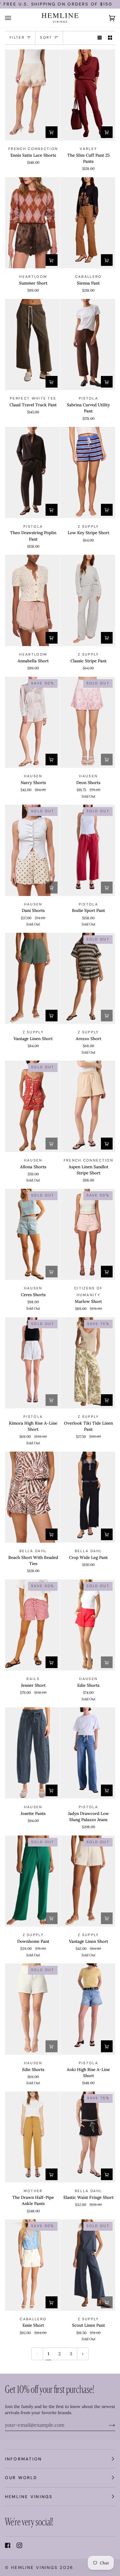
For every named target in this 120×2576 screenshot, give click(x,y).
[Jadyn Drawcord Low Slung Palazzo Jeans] (88, 1753)
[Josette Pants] (32, 1753)
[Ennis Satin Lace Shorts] (32, 95)
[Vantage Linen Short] (32, 978)
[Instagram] (19, 2545)
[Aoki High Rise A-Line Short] (88, 2009)
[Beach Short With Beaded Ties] (32, 1497)
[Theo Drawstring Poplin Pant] (32, 473)
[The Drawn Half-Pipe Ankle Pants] (32, 2137)
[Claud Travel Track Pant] (32, 345)
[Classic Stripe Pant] (88, 600)
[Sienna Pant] (88, 223)
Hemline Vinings (34, 2567)
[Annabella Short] (32, 600)
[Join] (107, 2425)
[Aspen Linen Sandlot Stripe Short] (88, 1106)
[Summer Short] (32, 223)
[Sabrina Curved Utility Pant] (88, 345)
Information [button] (24, 2459)
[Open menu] (14, 18)
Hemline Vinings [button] (29, 2497)
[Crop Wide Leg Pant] (88, 1497)
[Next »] (83, 2354)
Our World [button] (21, 2478)
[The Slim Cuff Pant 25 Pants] (88, 95)
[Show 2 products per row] (110, 38)
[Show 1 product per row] (100, 38)
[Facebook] (8, 2545)
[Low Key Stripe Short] (88, 473)
